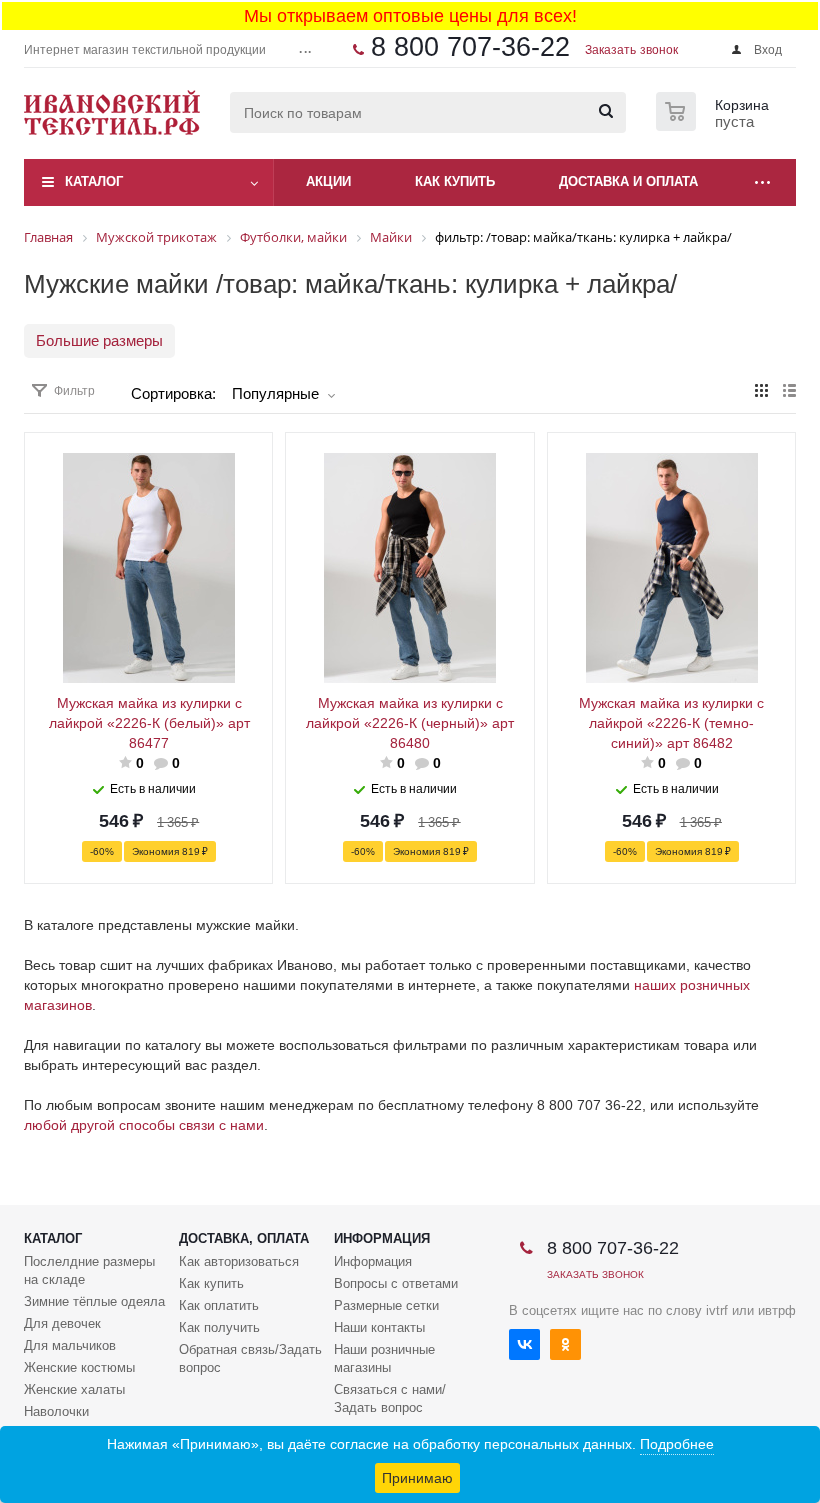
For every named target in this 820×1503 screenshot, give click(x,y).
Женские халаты (74, 1389)
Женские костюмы (79, 1367)
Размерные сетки (386, 1305)
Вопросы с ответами (396, 1283)
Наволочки (56, 1411)
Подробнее (677, 1444)
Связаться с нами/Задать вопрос (390, 1398)
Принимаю (417, 1478)
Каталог (94, 181)
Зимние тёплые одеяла (94, 1301)
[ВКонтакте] (524, 1344)
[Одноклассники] (565, 1344)
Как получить (219, 1327)
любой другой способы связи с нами (144, 1125)
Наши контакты (379, 1327)
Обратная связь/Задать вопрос (250, 1358)
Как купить (211, 1283)
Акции (328, 181)
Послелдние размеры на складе (89, 1270)
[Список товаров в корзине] (715, 125)
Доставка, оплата (244, 1238)
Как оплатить (219, 1305)
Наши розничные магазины (384, 1358)
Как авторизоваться (239, 1261)
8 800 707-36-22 (470, 47)
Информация (382, 1238)
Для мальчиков (70, 1345)
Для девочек (62, 1323)
